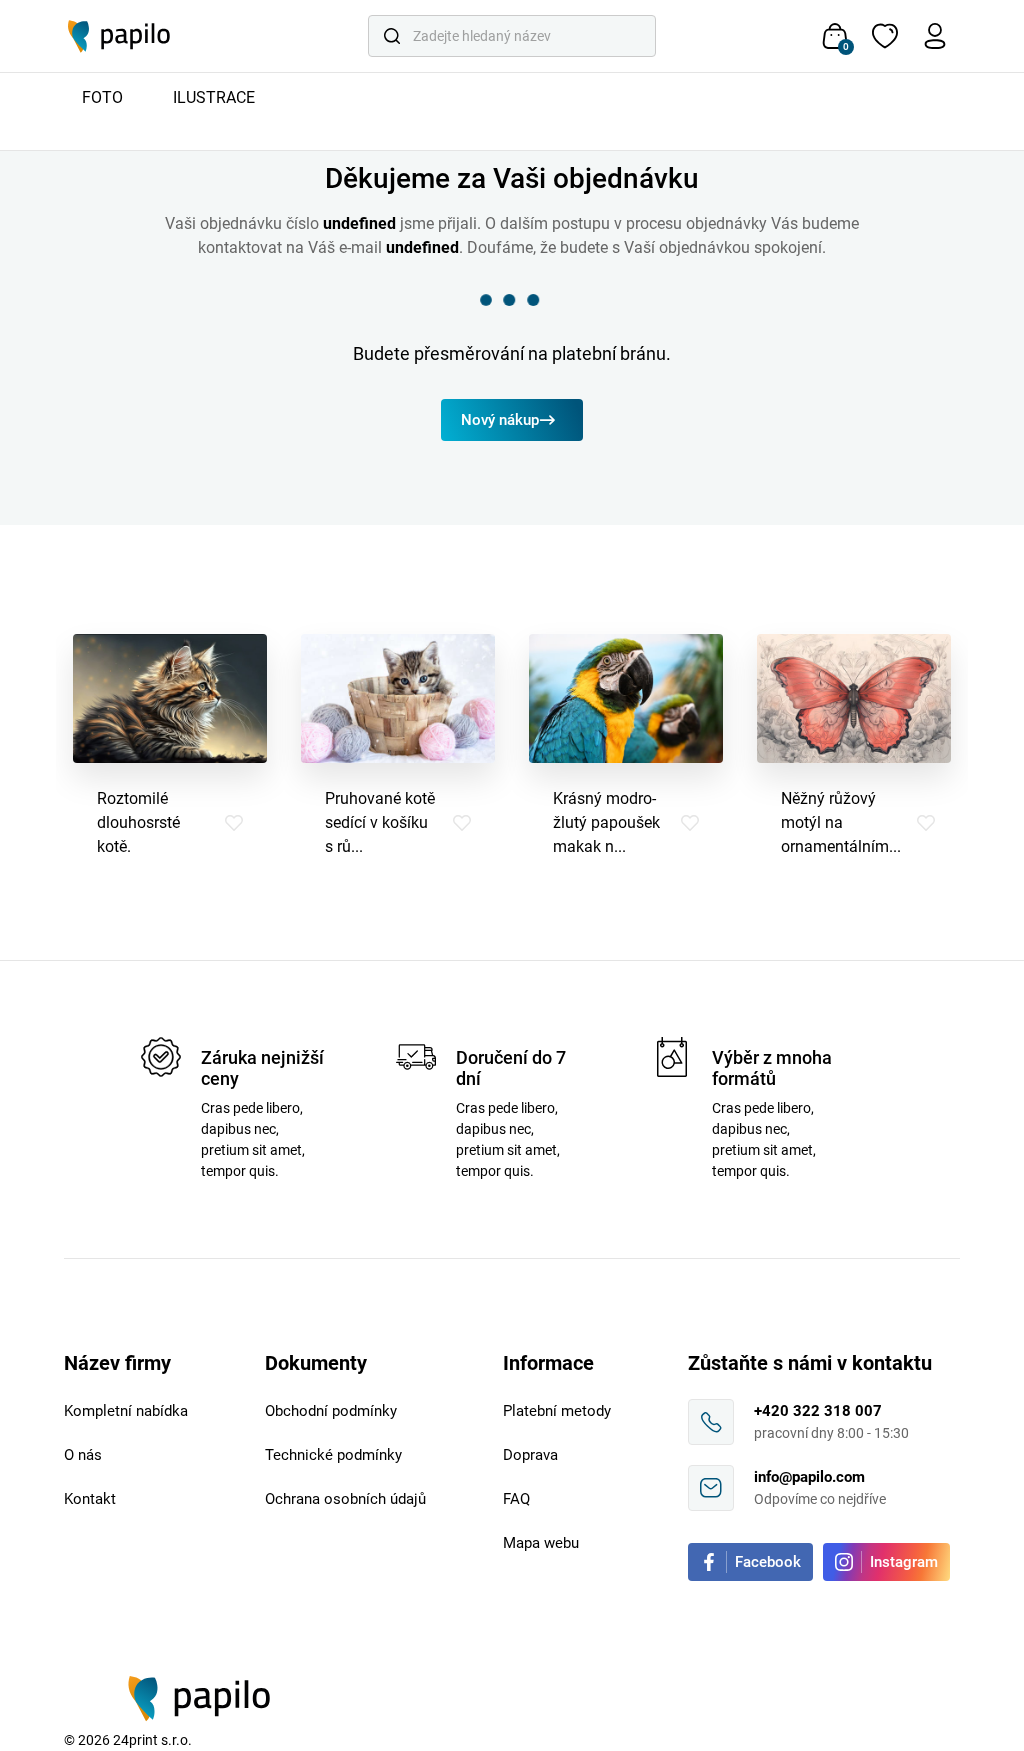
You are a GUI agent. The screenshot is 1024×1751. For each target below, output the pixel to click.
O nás (83, 1455)
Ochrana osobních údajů (345, 1499)
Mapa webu (541, 1543)
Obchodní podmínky (331, 1411)
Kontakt (90, 1499)
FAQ (516, 1499)
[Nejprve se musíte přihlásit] (234, 823)
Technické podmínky (333, 1455)
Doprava (530, 1455)
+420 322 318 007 (818, 1411)
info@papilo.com (809, 1477)
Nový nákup (500, 420)
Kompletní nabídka (126, 1411)
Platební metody (557, 1411)
